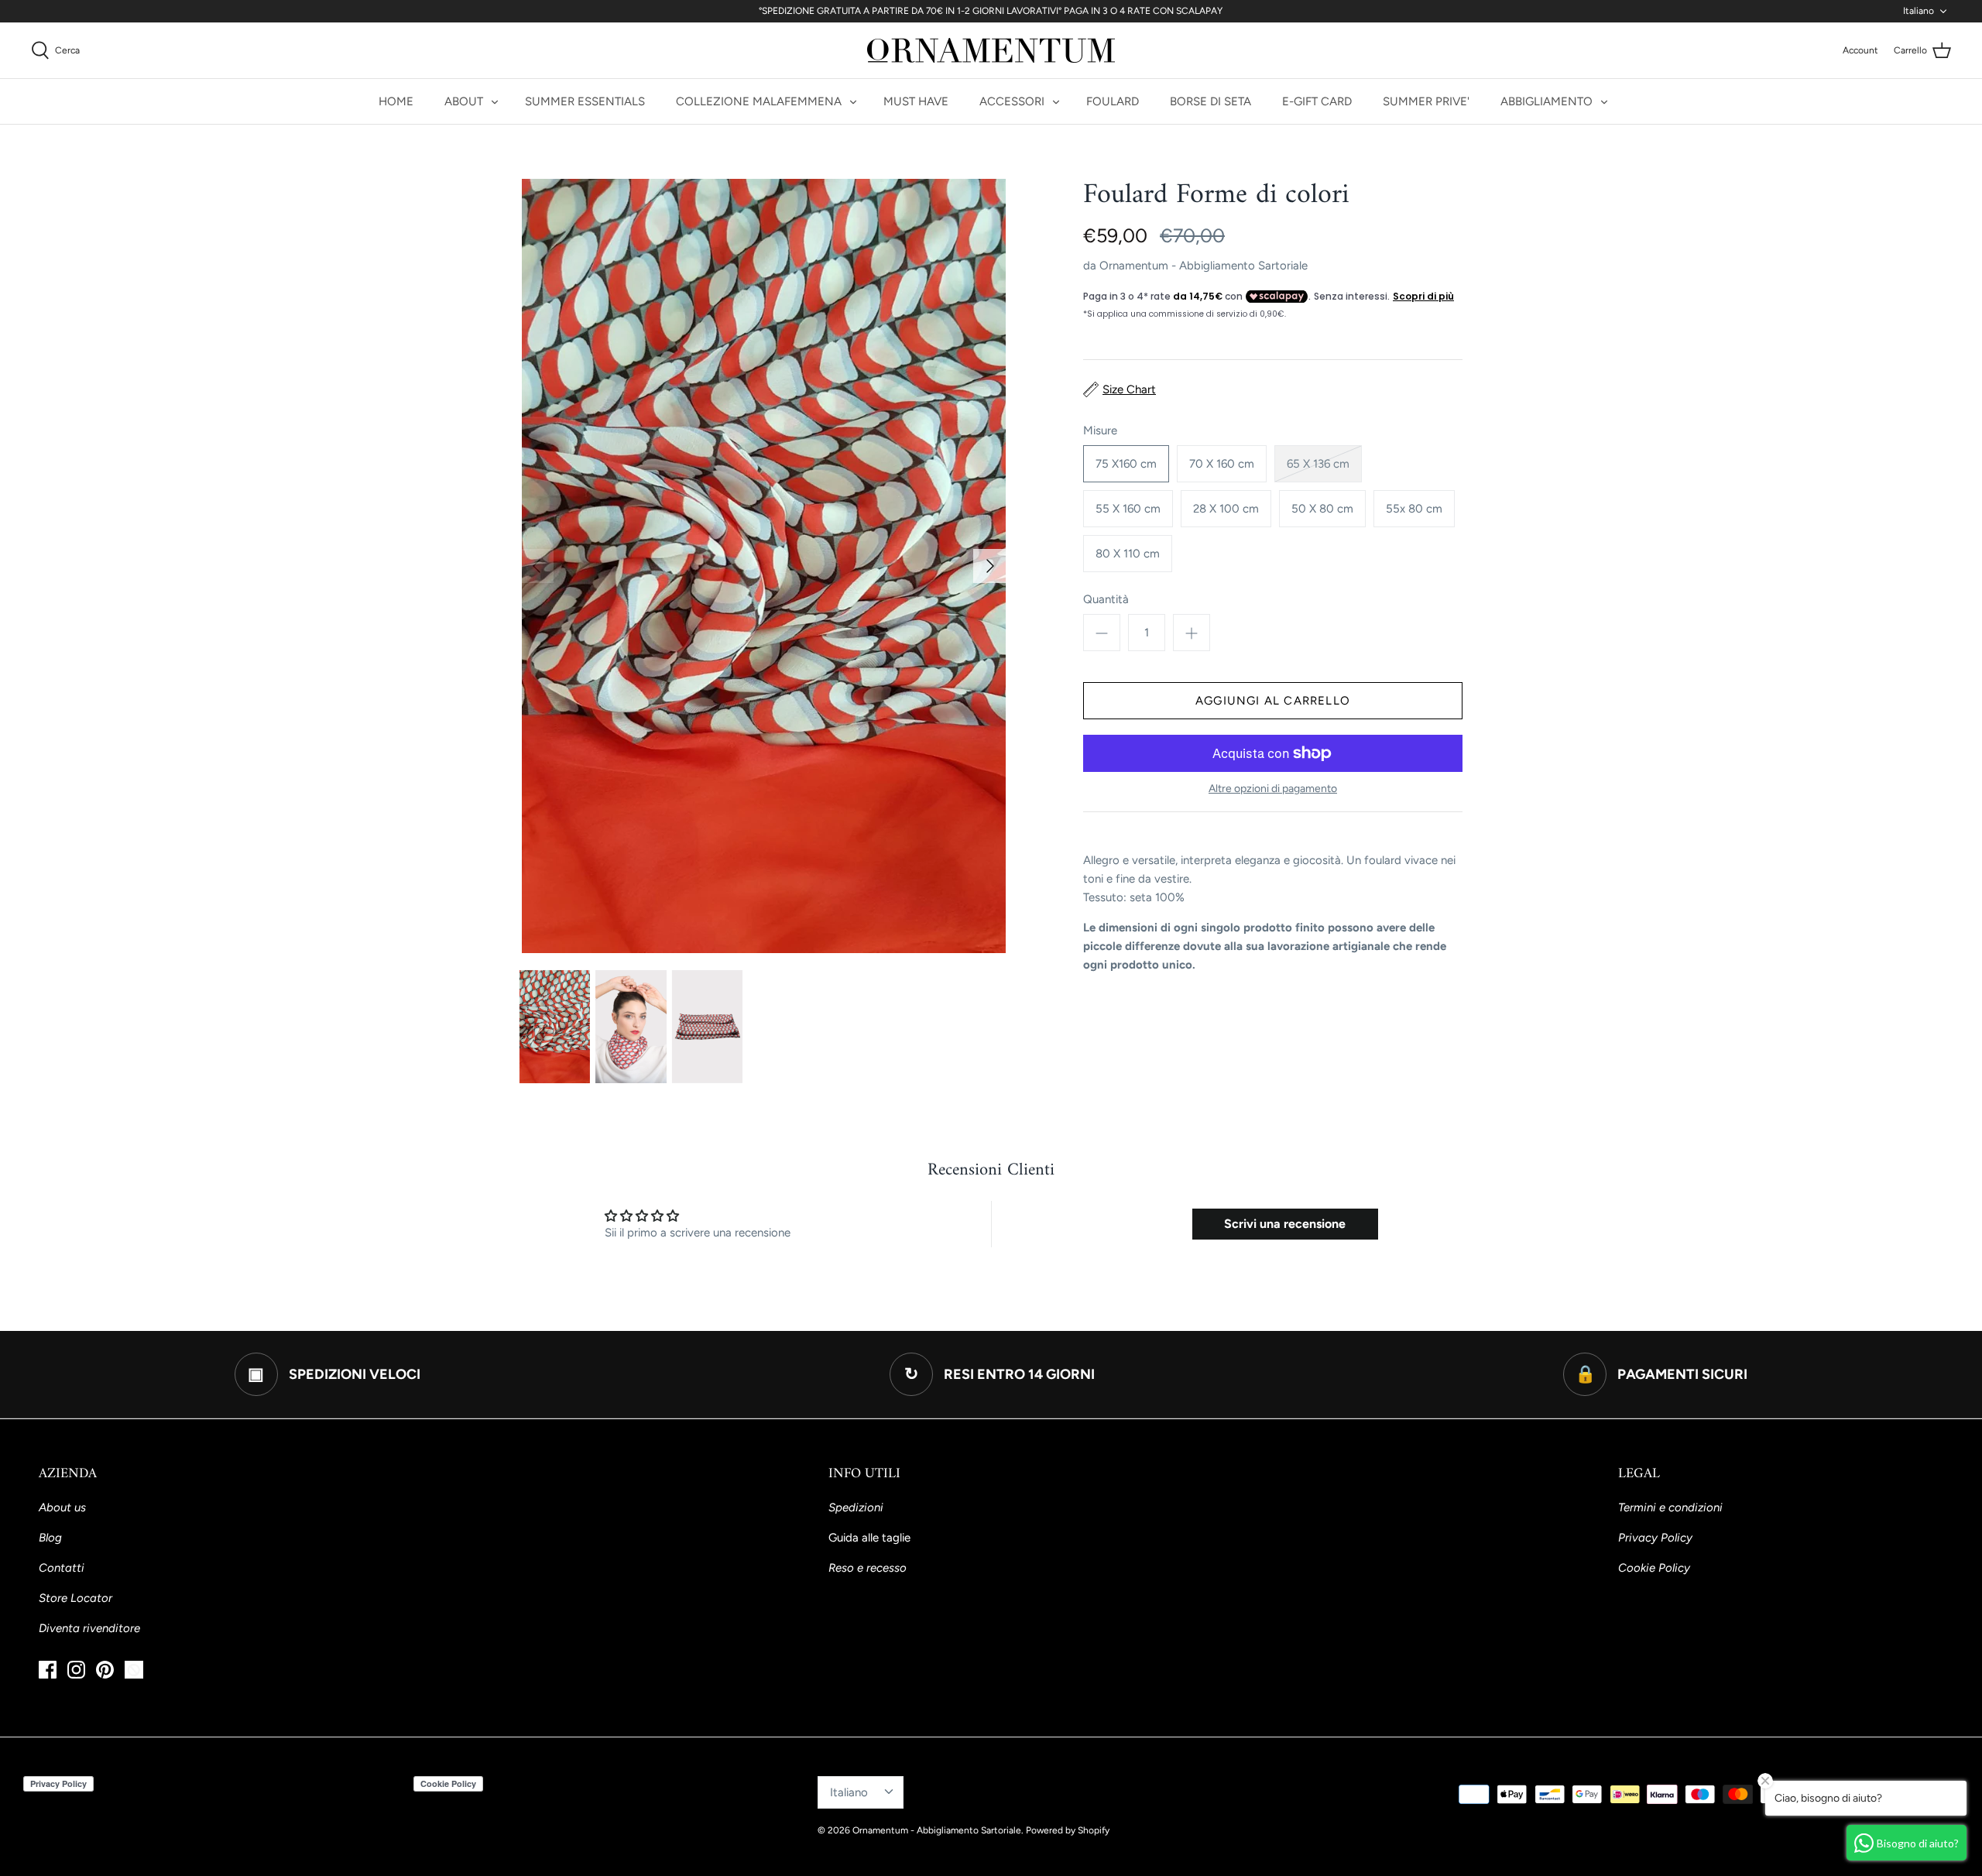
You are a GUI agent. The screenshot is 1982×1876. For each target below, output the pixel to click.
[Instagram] (76, 1670)
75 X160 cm (1126, 464)
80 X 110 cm (1128, 554)
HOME (396, 101)
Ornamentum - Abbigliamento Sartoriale (1204, 266)
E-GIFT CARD (1317, 101)
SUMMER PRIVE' (1426, 101)
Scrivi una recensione (1285, 1224)
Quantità (1106, 599)
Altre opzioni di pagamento (1273, 789)
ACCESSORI (1012, 101)
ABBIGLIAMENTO (1547, 101)
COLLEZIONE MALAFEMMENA (759, 101)
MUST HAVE (916, 101)
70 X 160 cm (1222, 464)
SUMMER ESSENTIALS (585, 101)
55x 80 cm (1414, 509)
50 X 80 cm (1322, 509)
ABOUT (464, 101)
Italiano (1919, 11)
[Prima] (537, 566)
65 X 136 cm (1318, 464)
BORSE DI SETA (1210, 101)
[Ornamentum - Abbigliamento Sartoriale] (991, 50)
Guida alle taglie (869, 1538)
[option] (763, 566)
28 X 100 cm (1226, 509)
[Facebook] (48, 1670)
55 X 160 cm (1128, 509)
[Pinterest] (105, 1670)
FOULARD (1113, 101)
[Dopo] (990, 566)
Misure (1100, 430)
